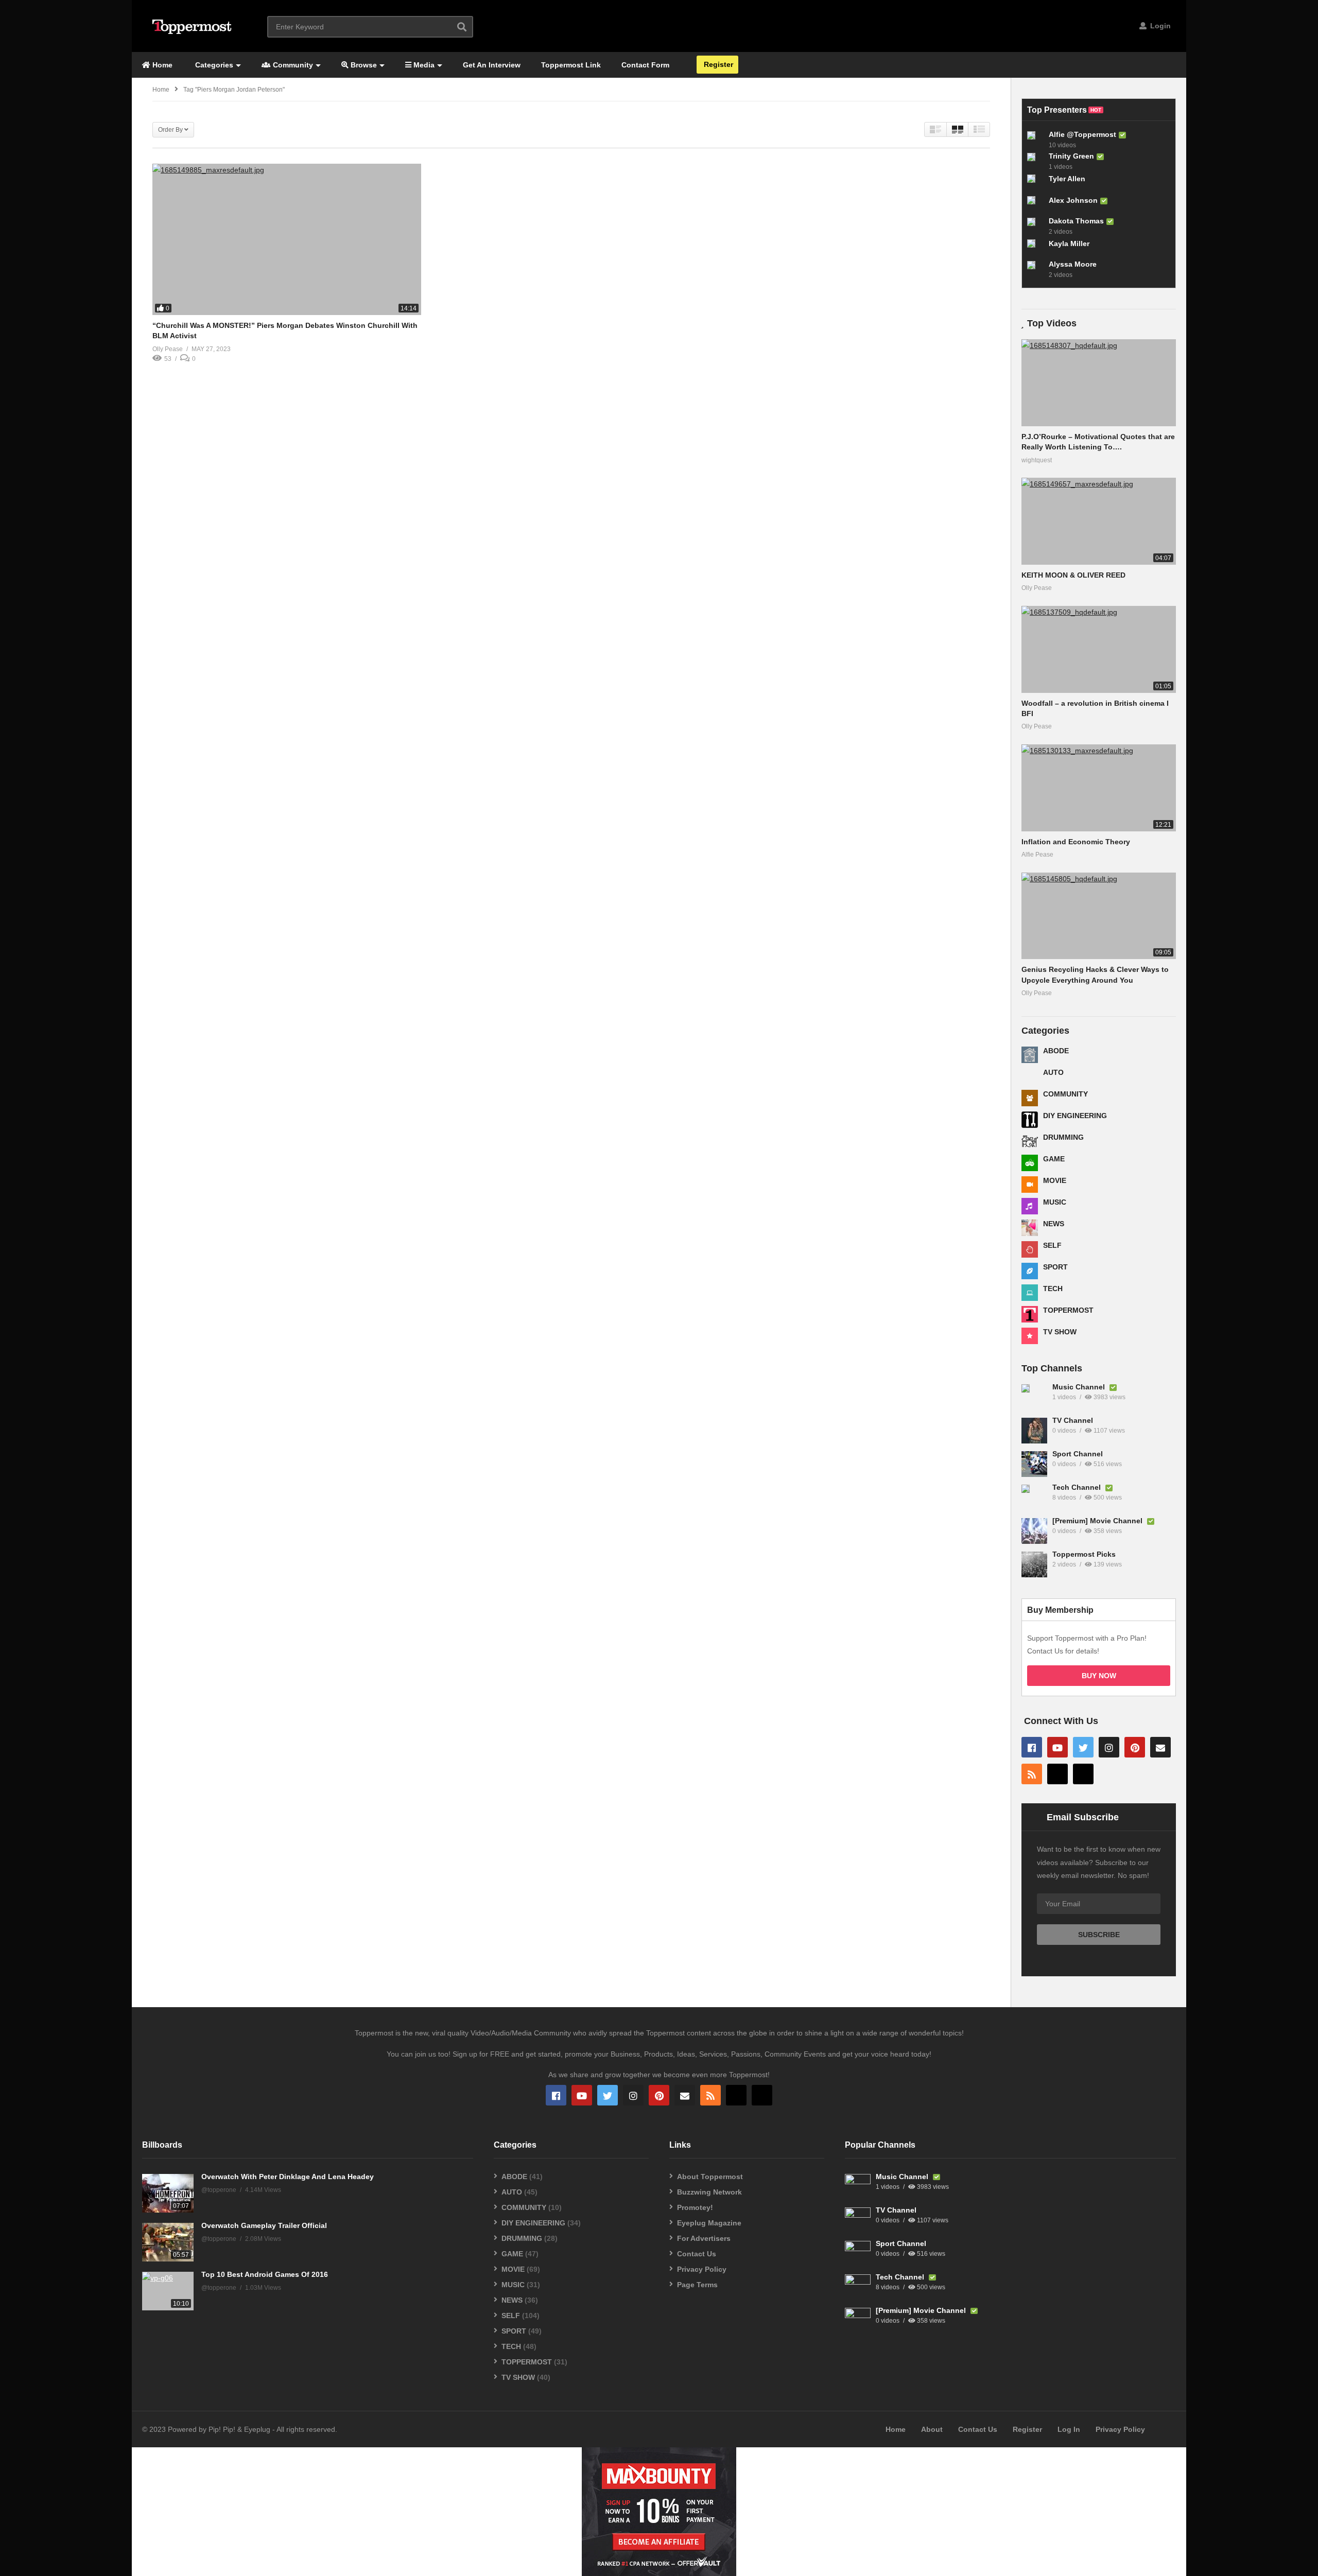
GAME (1054, 1159)
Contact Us (697, 2254)
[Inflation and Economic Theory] (1099, 788)
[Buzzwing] (1057, 1774)
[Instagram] (1109, 1747)
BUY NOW (1099, 1676)
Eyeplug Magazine (709, 2223)
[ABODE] (1030, 1055)
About (932, 2429)
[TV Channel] (1034, 1431)
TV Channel (1073, 1420)
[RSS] (1032, 1774)
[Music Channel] (1034, 1397)
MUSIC (1055, 1202)
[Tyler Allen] (1035, 183)
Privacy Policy (702, 2269)
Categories (213, 65)
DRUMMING (1063, 1137)
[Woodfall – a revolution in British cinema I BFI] (1099, 649)
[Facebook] (1032, 1747)
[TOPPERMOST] (1030, 1314)
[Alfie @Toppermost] (1035, 140)
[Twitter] (1083, 1747)
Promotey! (695, 2207)
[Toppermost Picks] (1034, 1564)
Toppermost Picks (1084, 1554)
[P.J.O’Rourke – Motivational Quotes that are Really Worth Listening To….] (1099, 383)
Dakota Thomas (1076, 221)
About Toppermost (710, 2177)
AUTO (1053, 1072)
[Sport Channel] (1034, 1464)
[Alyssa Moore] (1035, 269)
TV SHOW (1060, 1332)
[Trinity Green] (1035, 161)
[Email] (1160, 1747)
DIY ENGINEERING (1075, 1116)
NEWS (1054, 1224)
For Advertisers (704, 2238)
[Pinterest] (1135, 1747)
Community (292, 65)
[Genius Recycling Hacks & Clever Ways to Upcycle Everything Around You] (1099, 916)
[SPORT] (1030, 1271)
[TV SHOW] (1030, 1336)
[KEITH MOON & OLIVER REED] (1099, 521)
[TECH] (1030, 1293)
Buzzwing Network (709, 2192)
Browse (363, 65)
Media (423, 65)
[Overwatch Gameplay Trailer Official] (168, 2242)
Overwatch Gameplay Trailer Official (264, 2225)
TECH (1053, 1289)
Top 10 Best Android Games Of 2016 (265, 2274)
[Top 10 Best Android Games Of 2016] (168, 2291)
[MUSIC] (1030, 1206)
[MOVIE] (1030, 1185)
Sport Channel (1078, 1454)
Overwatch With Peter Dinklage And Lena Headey (288, 2177)
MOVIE (1055, 1180)
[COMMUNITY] (1030, 1098)
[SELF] (1030, 1249)
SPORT (1055, 1267)
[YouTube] (1057, 1747)
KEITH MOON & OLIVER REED (1073, 575)
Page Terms (697, 2285)
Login (1159, 26)
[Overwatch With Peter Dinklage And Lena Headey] (168, 2193)
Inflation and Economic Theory (1076, 842)
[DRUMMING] (1030, 1141)
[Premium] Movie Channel (1098, 1521)
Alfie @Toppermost (1082, 134)
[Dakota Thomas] (1035, 226)
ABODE (1056, 1051)
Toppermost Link (571, 65)
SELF (1052, 1245)
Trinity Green (1071, 156)
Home (161, 65)
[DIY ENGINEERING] (1030, 1120)
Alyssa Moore (1073, 264)
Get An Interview (492, 65)
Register (717, 64)
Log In (1069, 2429)
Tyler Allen (1067, 179)
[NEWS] (1030, 1228)
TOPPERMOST (1068, 1310)
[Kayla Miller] (1035, 248)
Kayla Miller (1069, 243)
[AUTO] (1030, 1076)
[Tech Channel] (1034, 1498)
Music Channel (1080, 1387)
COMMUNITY (1065, 1094)
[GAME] (1030, 1163)
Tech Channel (1078, 1487)
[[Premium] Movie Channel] (1034, 1531)
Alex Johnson (1073, 200)
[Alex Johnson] (1035, 204)
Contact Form (645, 65)
